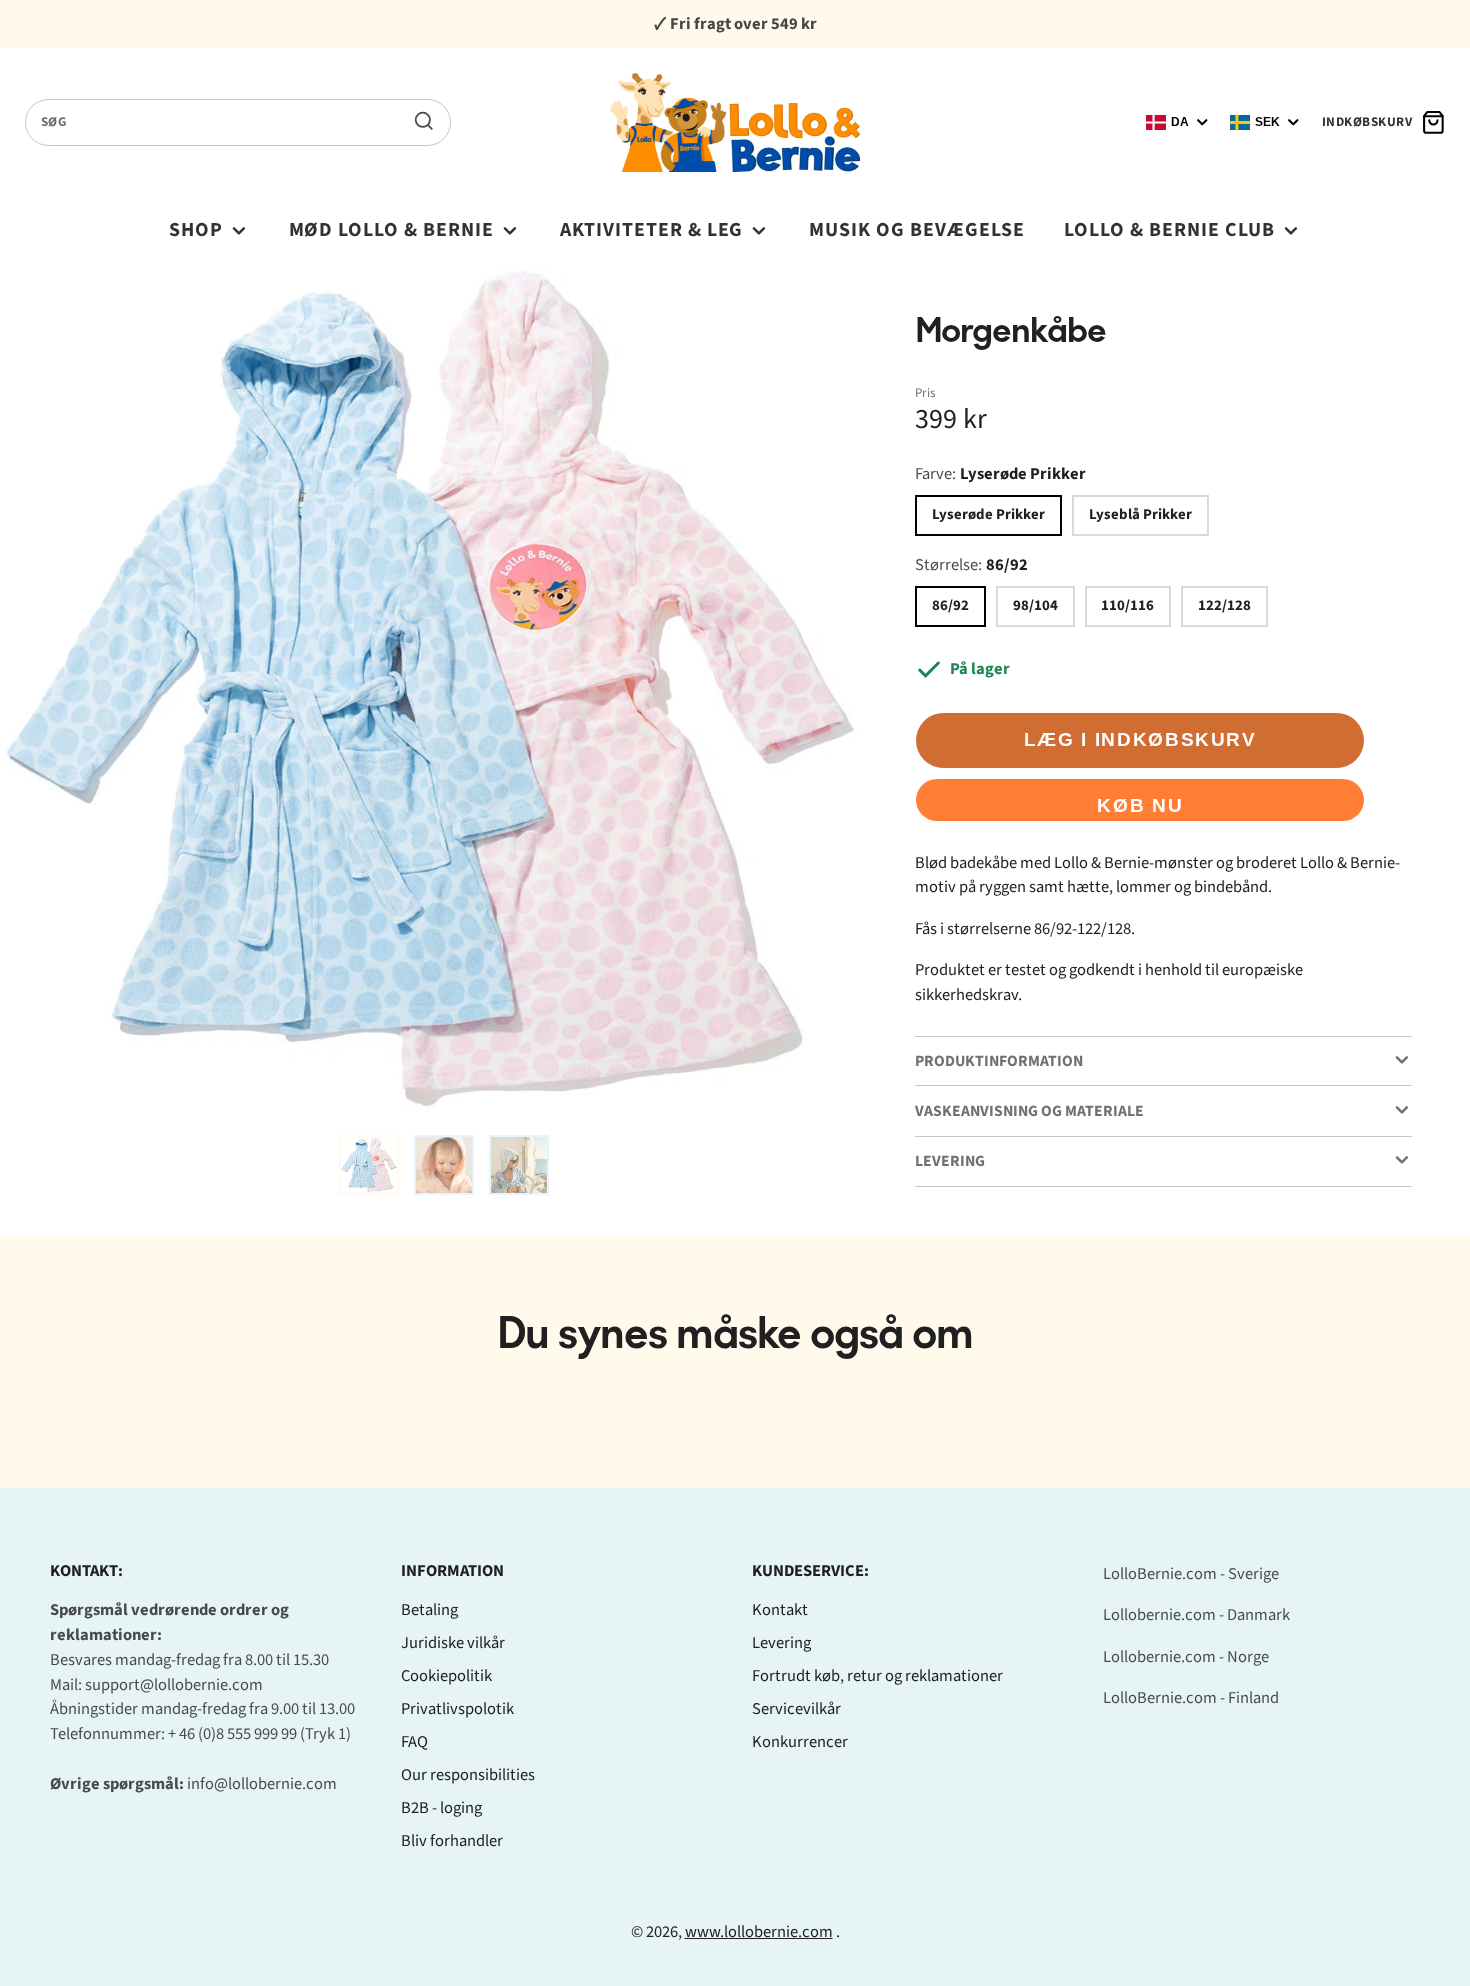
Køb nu (1140, 805)
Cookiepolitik (446, 1676)
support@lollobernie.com (174, 1685)
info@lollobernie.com (262, 1784)
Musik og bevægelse (917, 230)
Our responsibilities (468, 1775)
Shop (196, 230)
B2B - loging (441, 1808)
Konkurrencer (800, 1742)
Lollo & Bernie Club (1169, 230)
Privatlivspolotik (457, 1709)
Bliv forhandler (452, 1841)
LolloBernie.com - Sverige (1191, 1574)
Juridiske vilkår (453, 1643)
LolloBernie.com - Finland (1191, 1698)
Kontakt (780, 1610)
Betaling (429, 1610)
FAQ (414, 1742)
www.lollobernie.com (759, 1932)
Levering (781, 1643)
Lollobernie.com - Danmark (1196, 1615)
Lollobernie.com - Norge (1186, 1657)
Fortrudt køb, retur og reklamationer (877, 1676)
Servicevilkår (796, 1709)
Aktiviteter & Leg (652, 230)
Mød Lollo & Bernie (392, 230)
